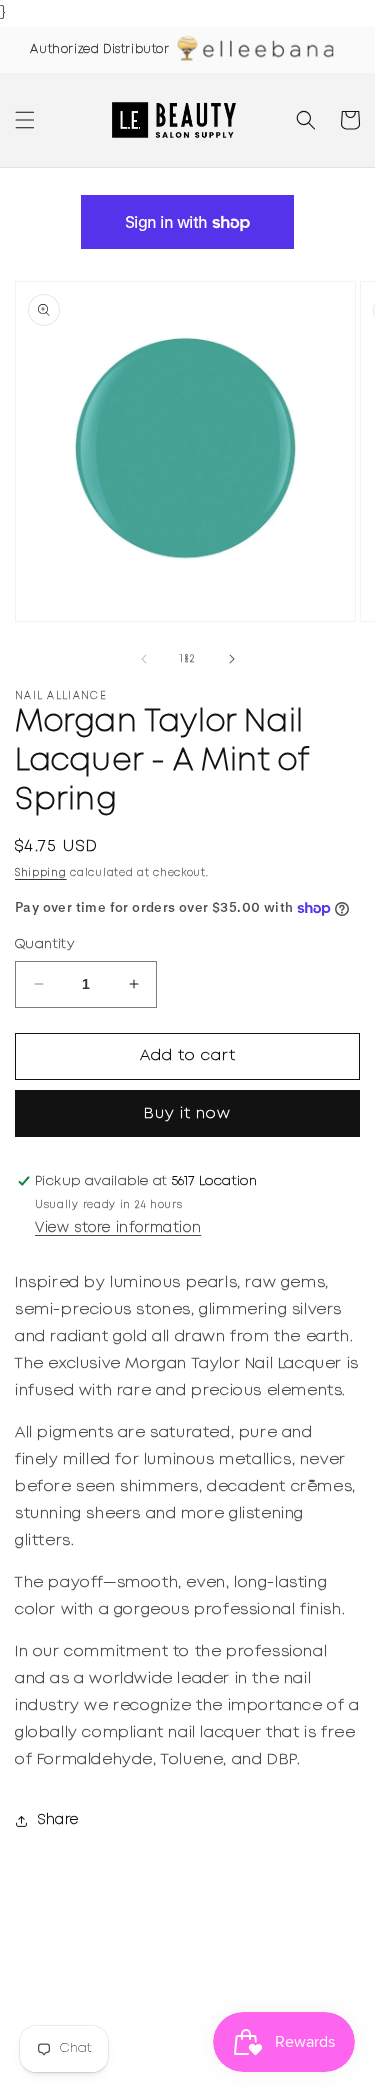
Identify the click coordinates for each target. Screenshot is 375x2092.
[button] (25, 120)
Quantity (44, 944)
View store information (118, 1228)
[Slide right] (232, 659)
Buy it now (187, 1114)
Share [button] (58, 1820)
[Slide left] (144, 659)
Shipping (41, 873)
